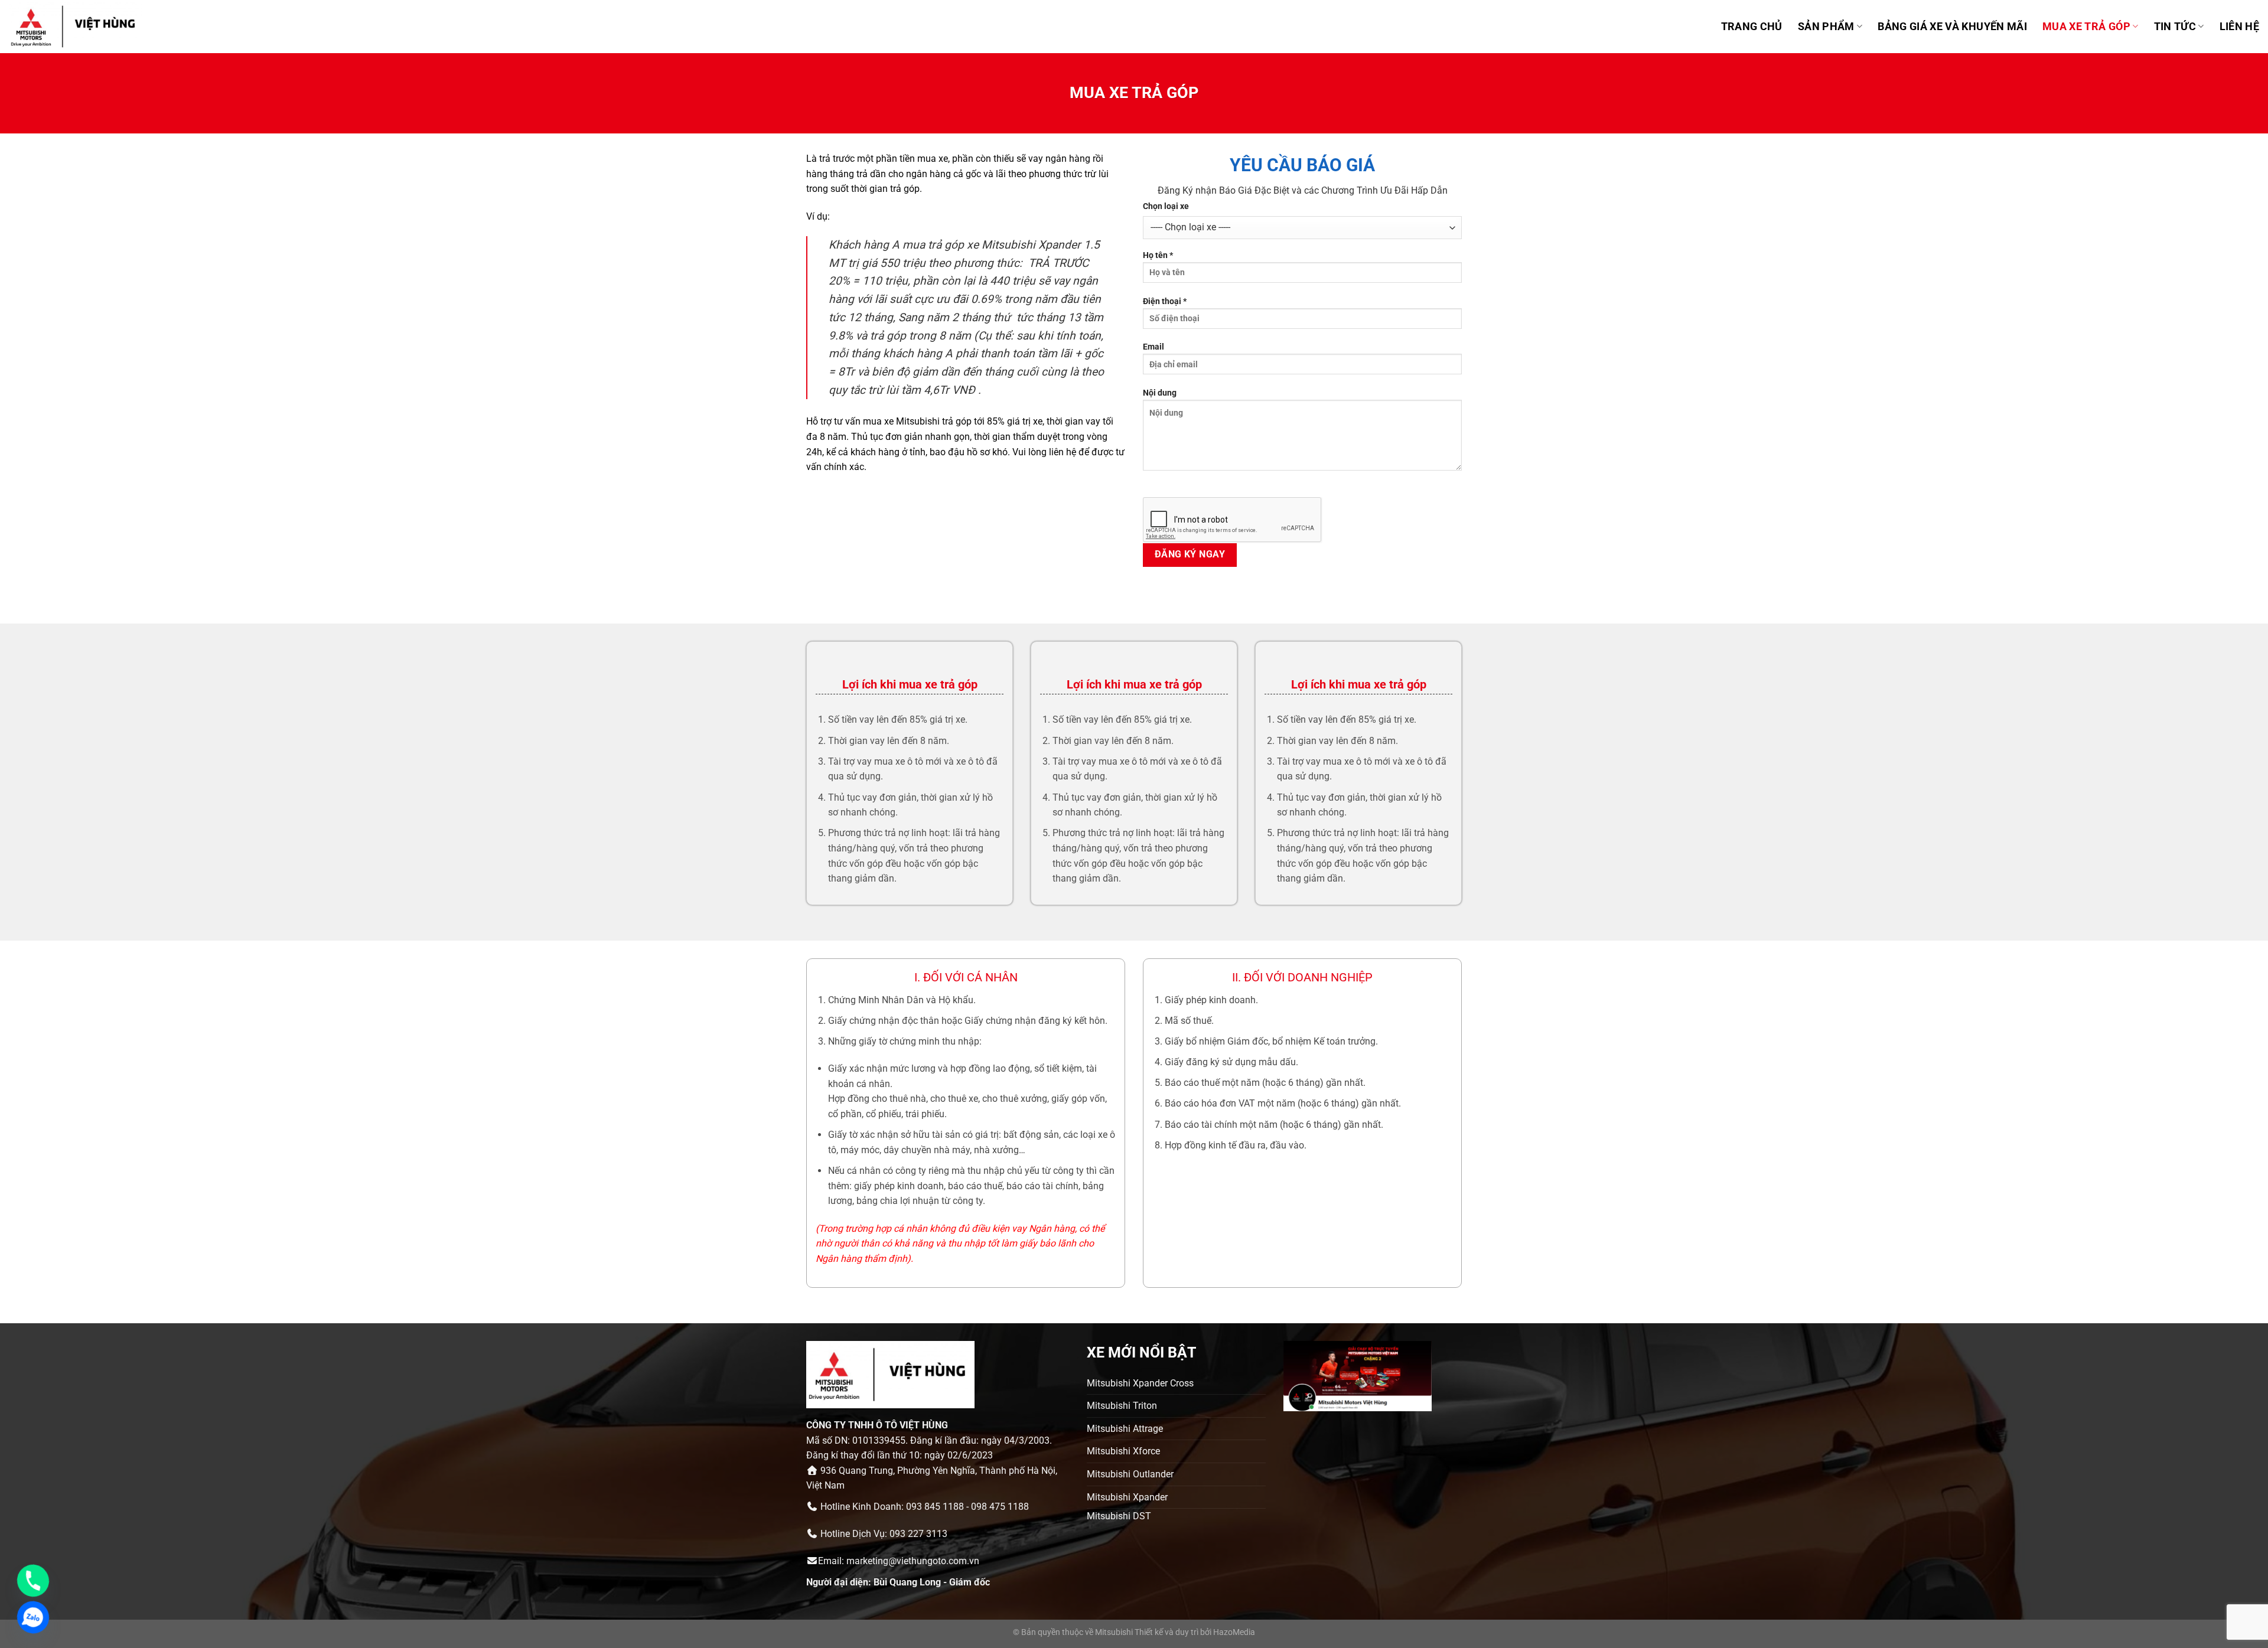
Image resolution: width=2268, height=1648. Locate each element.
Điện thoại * (1165, 301)
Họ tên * (1158, 255)
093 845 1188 (935, 1507)
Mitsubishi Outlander (1130, 1474)
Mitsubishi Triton (1122, 1406)
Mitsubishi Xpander (1127, 1497)
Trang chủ (1752, 27)
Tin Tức (2175, 27)
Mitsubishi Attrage (1125, 1429)
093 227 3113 (918, 1534)
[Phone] (33, 1581)
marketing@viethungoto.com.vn (913, 1561)
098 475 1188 (1000, 1507)
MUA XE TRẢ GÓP (2086, 27)
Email (1153, 347)
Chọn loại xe (1166, 206)
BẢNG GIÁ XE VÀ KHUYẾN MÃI (1952, 27)
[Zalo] (33, 1617)
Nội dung (1160, 393)
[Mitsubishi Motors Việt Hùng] (88, 27)
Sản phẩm (1826, 27)
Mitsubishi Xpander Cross (1140, 1383)
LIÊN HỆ (2239, 27)
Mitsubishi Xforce (1123, 1451)
